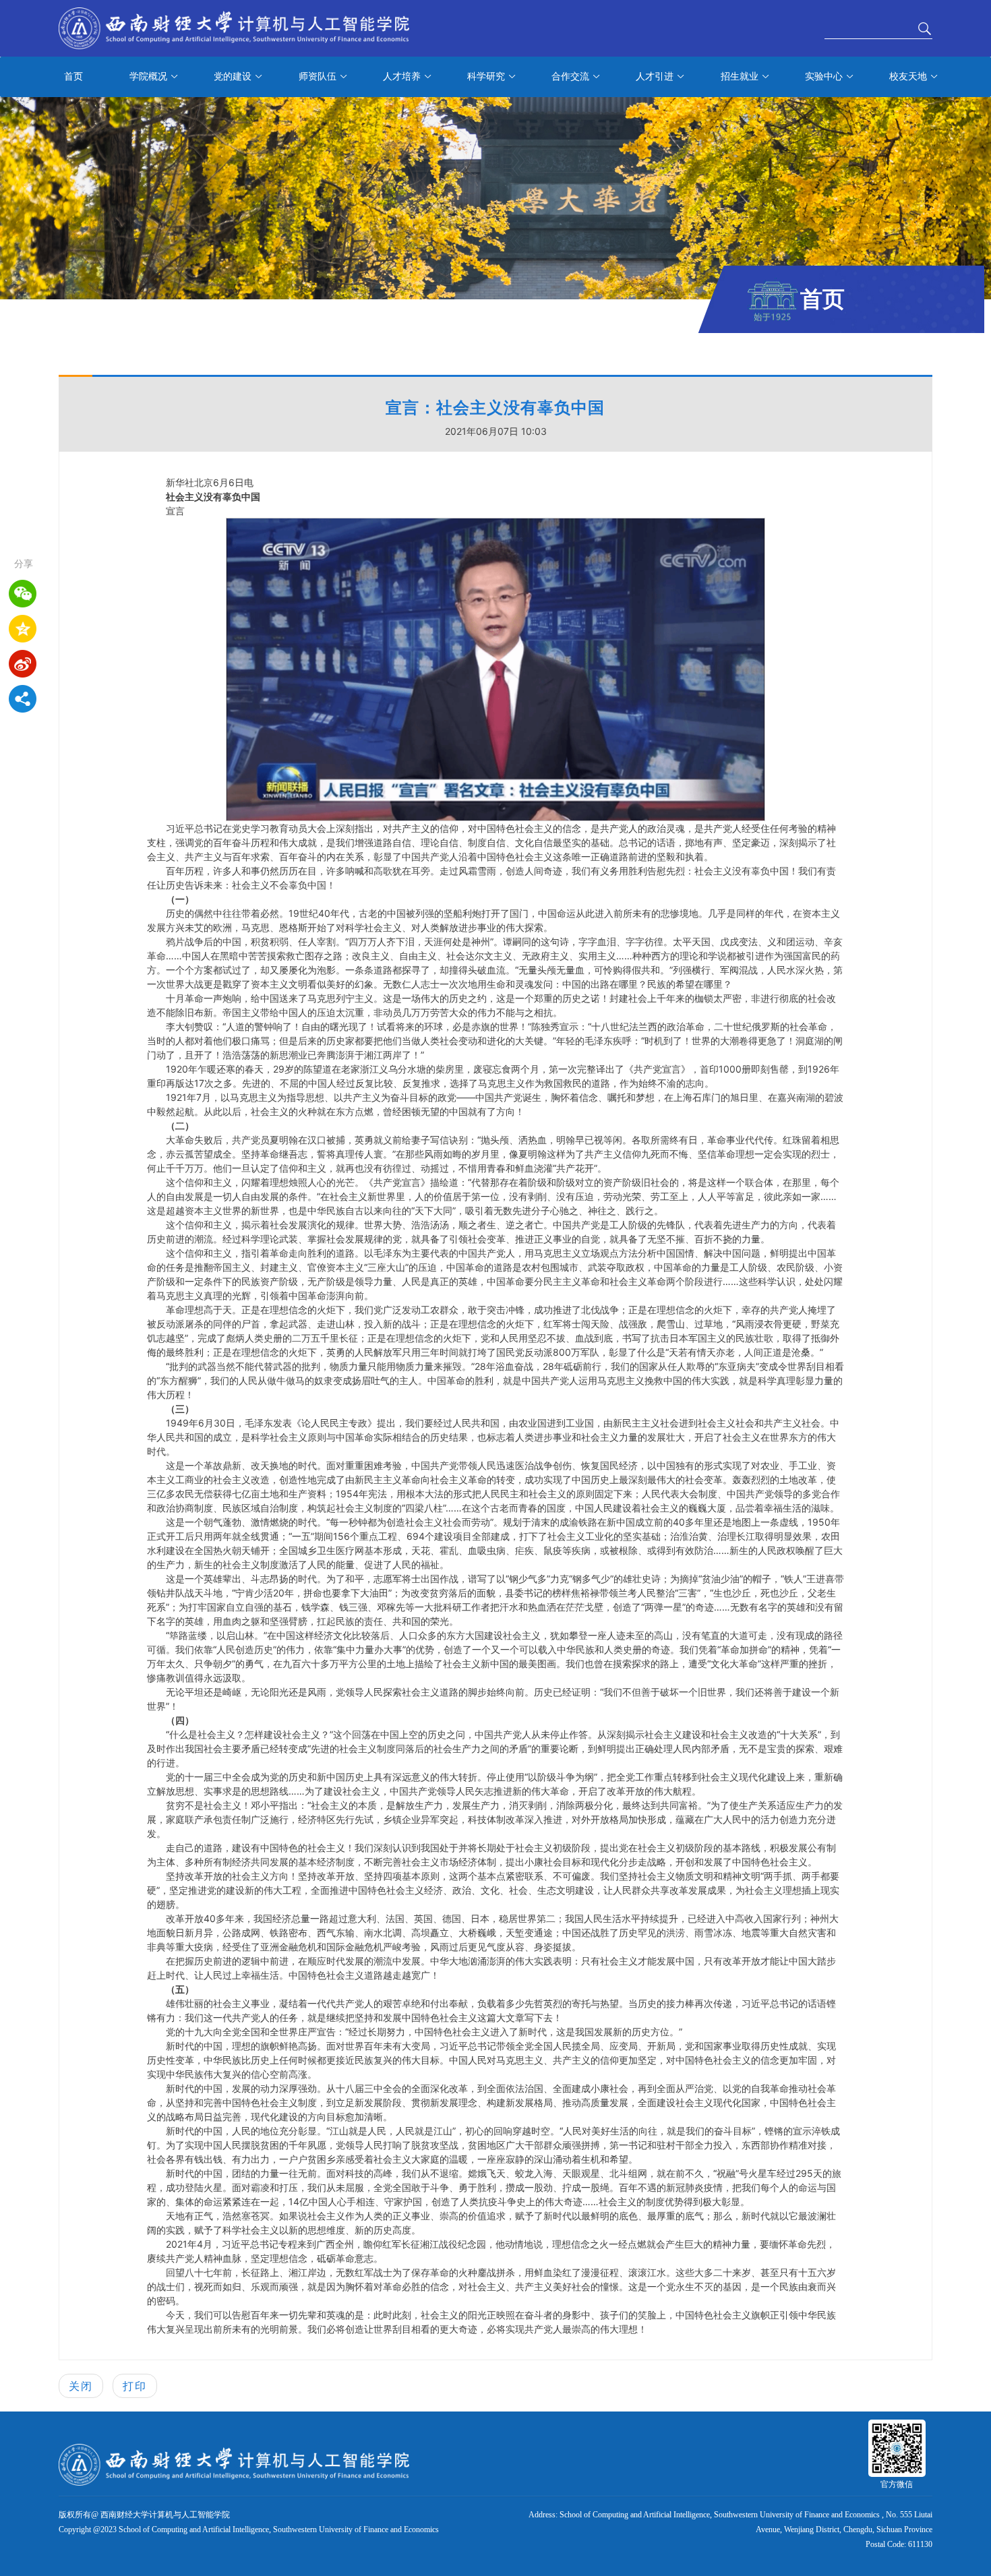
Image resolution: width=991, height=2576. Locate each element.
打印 (135, 2386)
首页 (73, 77)
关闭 (81, 2386)
